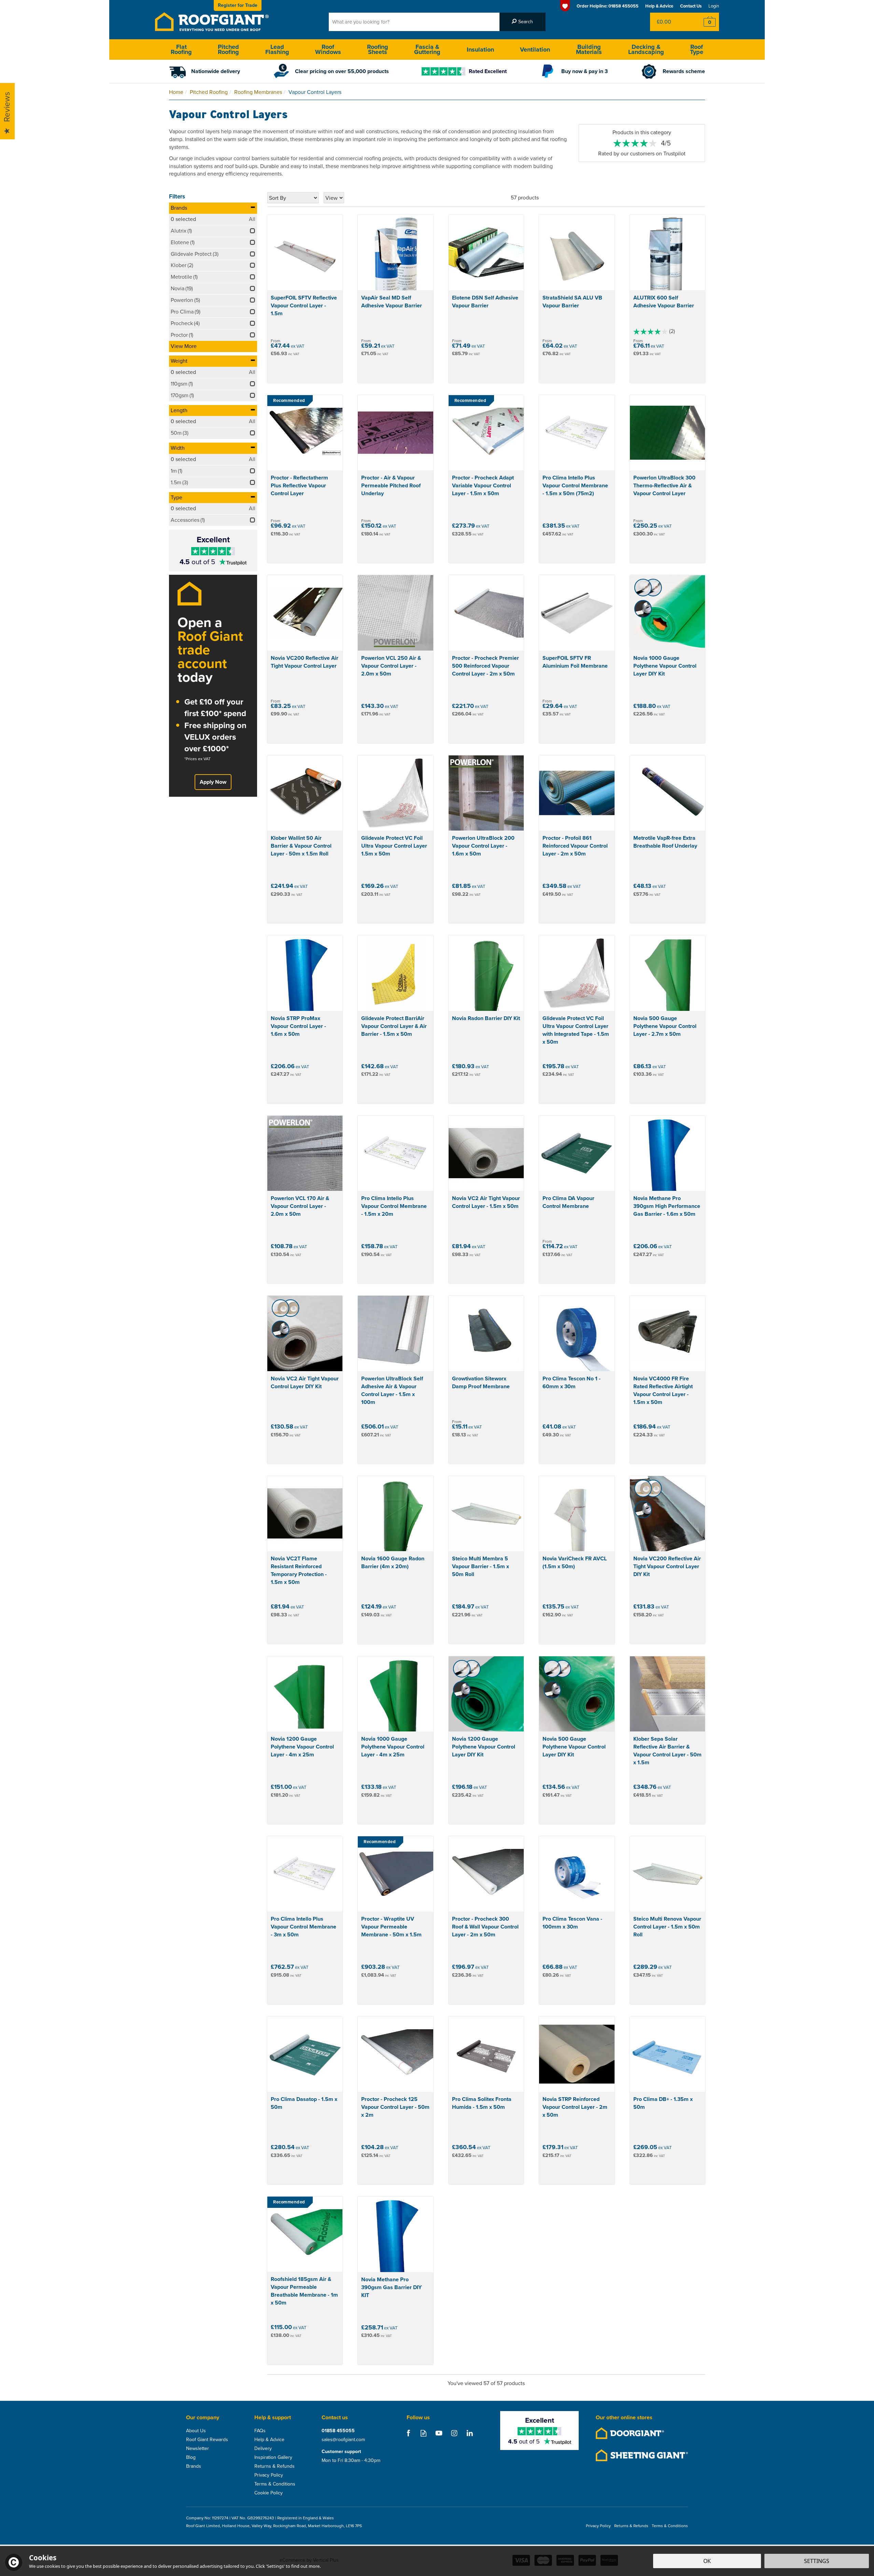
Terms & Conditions (275, 2484)
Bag (671, 22)
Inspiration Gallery (273, 2457)
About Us (196, 2431)
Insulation (480, 50)
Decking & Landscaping (646, 49)
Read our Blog (424, 2433)
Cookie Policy (269, 2493)
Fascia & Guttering (427, 49)
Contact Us (691, 6)
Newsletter (198, 2449)
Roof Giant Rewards (207, 2440)
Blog (191, 2457)
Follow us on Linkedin (470, 2433)
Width (178, 448)
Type (177, 497)
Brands (179, 208)
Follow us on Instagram (454, 2433)
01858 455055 (338, 2431)
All (252, 219)
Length (179, 410)
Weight (179, 361)
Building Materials (589, 49)
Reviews (7, 107)
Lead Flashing (277, 49)
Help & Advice (269, 2440)
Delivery (263, 2449)
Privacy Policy (269, 2475)
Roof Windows (328, 49)
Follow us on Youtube (439, 2433)
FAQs (260, 2431)
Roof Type (697, 49)
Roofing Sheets (378, 49)
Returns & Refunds (274, 2466)
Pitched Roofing (228, 49)
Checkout (705, 22)
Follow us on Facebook (408, 2433)
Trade (238, 5)
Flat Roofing (181, 49)
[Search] (523, 22)
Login (714, 6)
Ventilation (535, 50)
